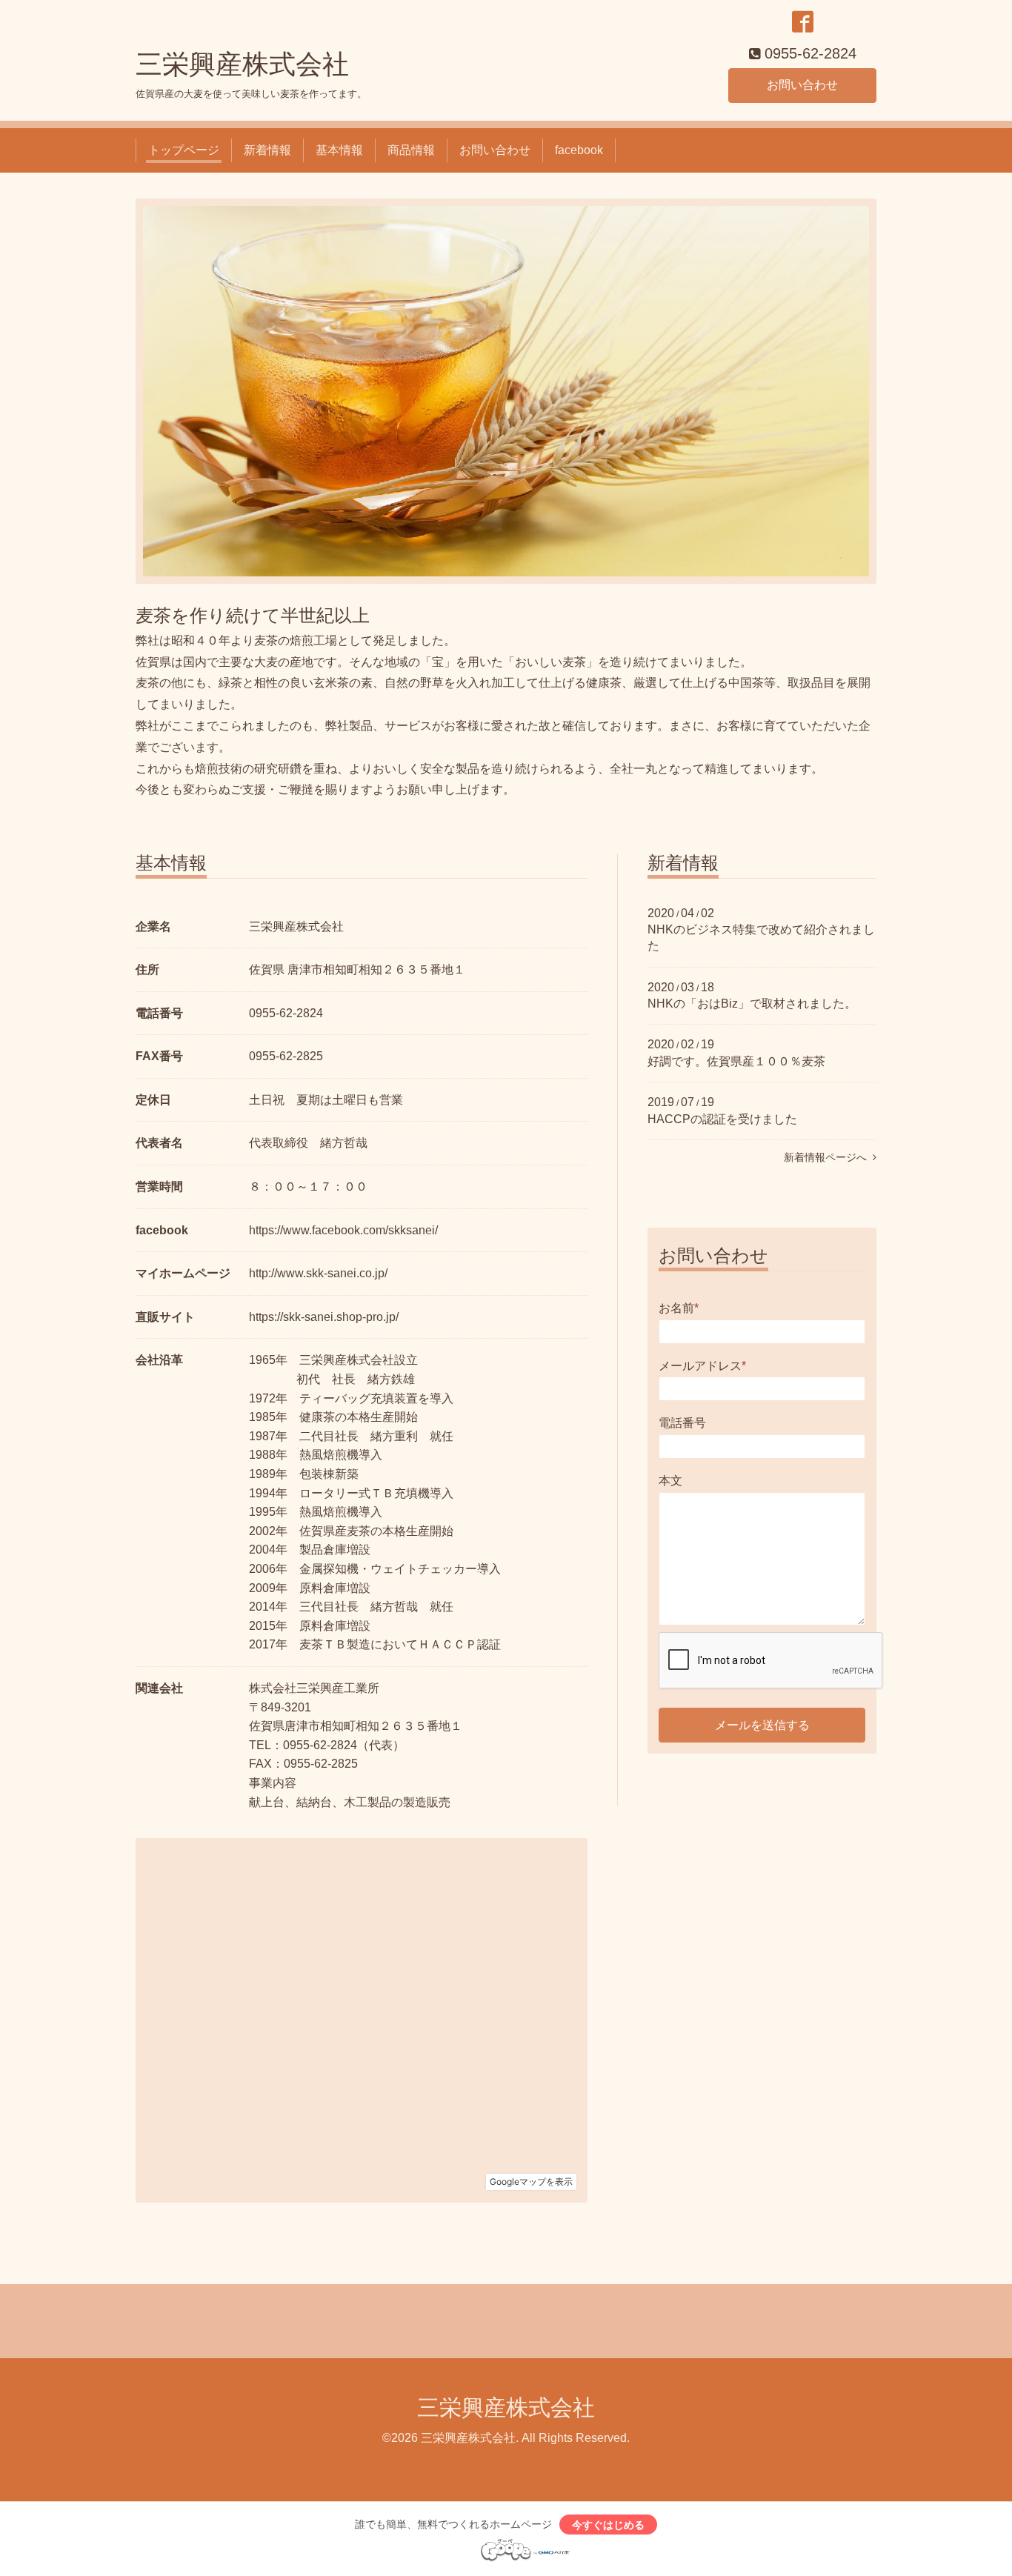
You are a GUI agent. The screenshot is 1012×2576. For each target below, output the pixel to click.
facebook (579, 150)
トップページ (184, 150)
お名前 (679, 1308)
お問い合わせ (802, 85)
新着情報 (267, 150)
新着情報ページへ (828, 1157)
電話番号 (682, 1423)
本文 (670, 1481)
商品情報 (411, 150)
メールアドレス (702, 1366)
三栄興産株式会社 (242, 64)
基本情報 (339, 150)
